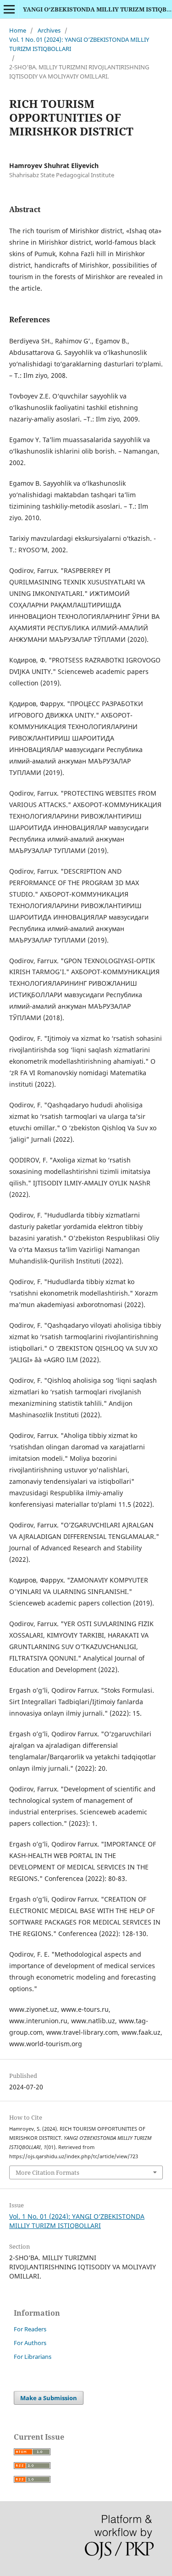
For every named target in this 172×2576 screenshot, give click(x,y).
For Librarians (33, 2357)
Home (18, 30)
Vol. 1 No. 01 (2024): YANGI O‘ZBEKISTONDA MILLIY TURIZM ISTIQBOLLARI (79, 44)
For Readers (30, 2329)
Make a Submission (49, 2398)
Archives (49, 30)
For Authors (30, 2343)
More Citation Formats (47, 2172)
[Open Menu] (9, 9)
